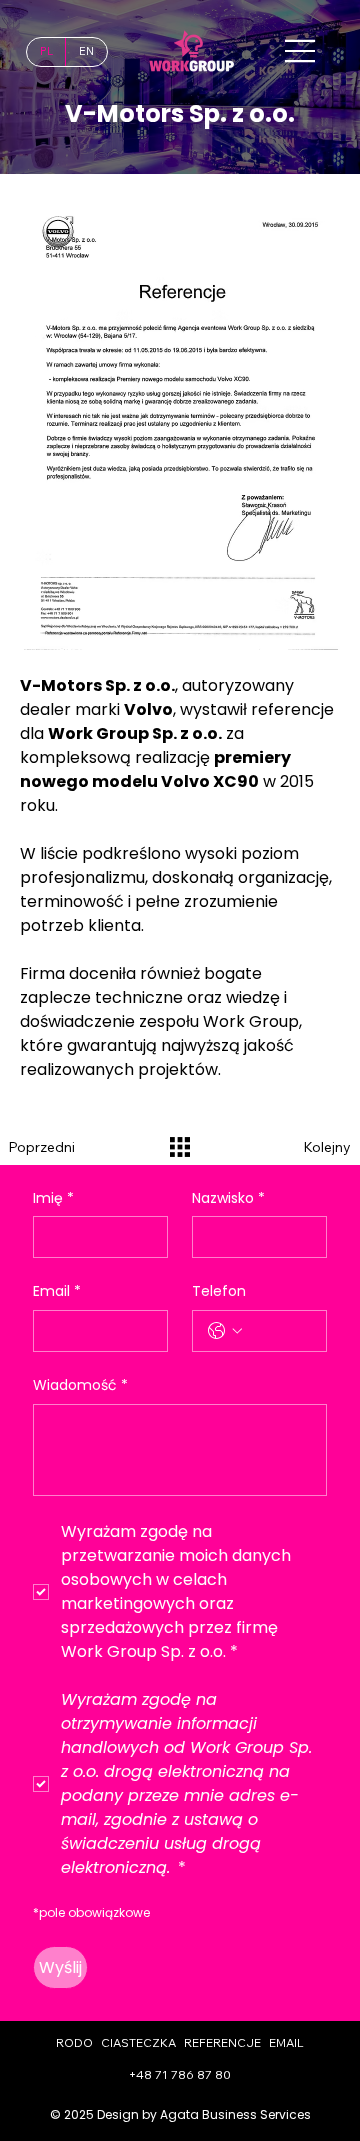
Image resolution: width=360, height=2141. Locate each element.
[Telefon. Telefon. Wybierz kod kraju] (225, 1331)
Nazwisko (228, 1198)
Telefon (219, 1291)
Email (57, 1291)
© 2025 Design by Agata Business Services (180, 2114)
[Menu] (301, 51)
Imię (53, 1198)
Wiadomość (80, 1385)
